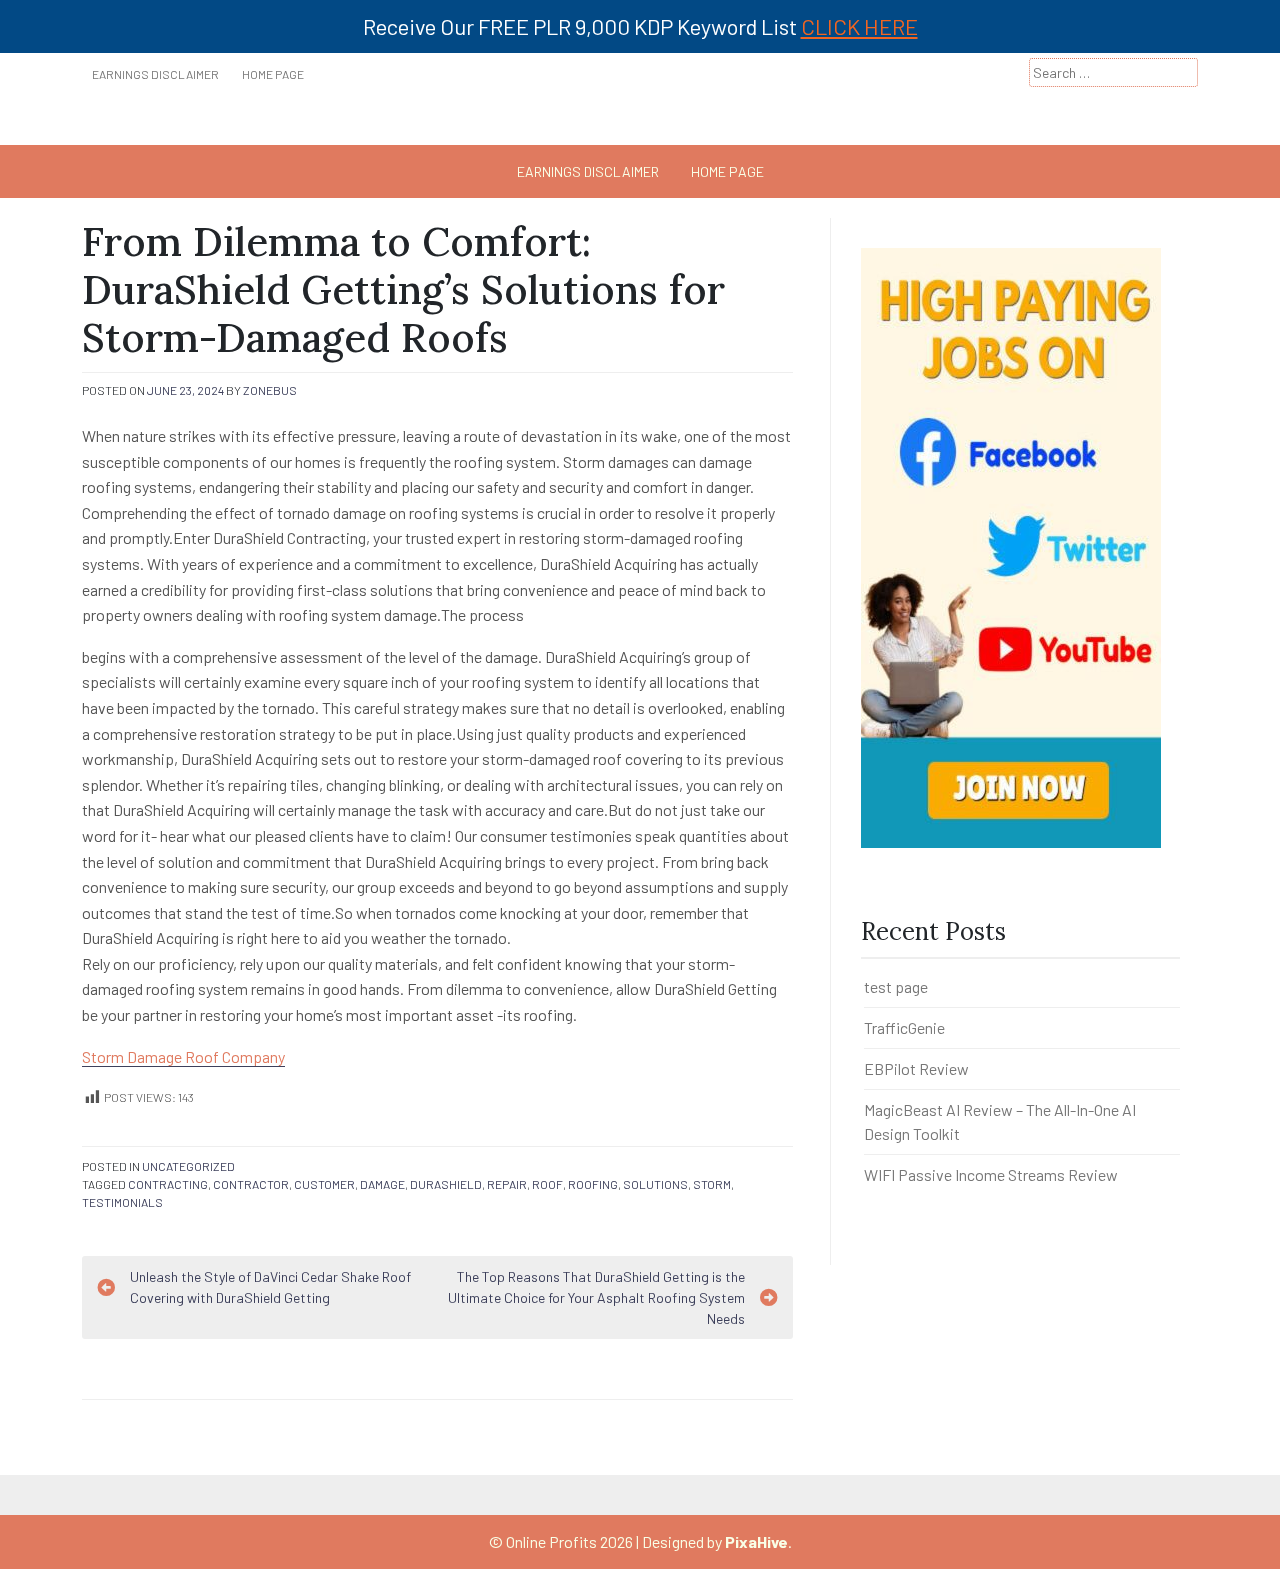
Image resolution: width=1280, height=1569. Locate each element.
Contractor (251, 1184)
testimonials (122, 1202)
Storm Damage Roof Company (183, 1056)
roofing (593, 1184)
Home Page (273, 74)
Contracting (168, 1184)
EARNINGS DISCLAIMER (155, 74)
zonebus (270, 390)
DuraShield (446, 1184)
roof (547, 1184)
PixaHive (756, 1541)
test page (896, 986)
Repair (507, 1184)
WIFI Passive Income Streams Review (991, 1174)
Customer (324, 1184)
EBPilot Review (916, 1068)
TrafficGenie (904, 1027)
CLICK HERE (859, 26)
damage (382, 1184)
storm (712, 1184)
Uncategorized (188, 1166)
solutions (655, 1184)
